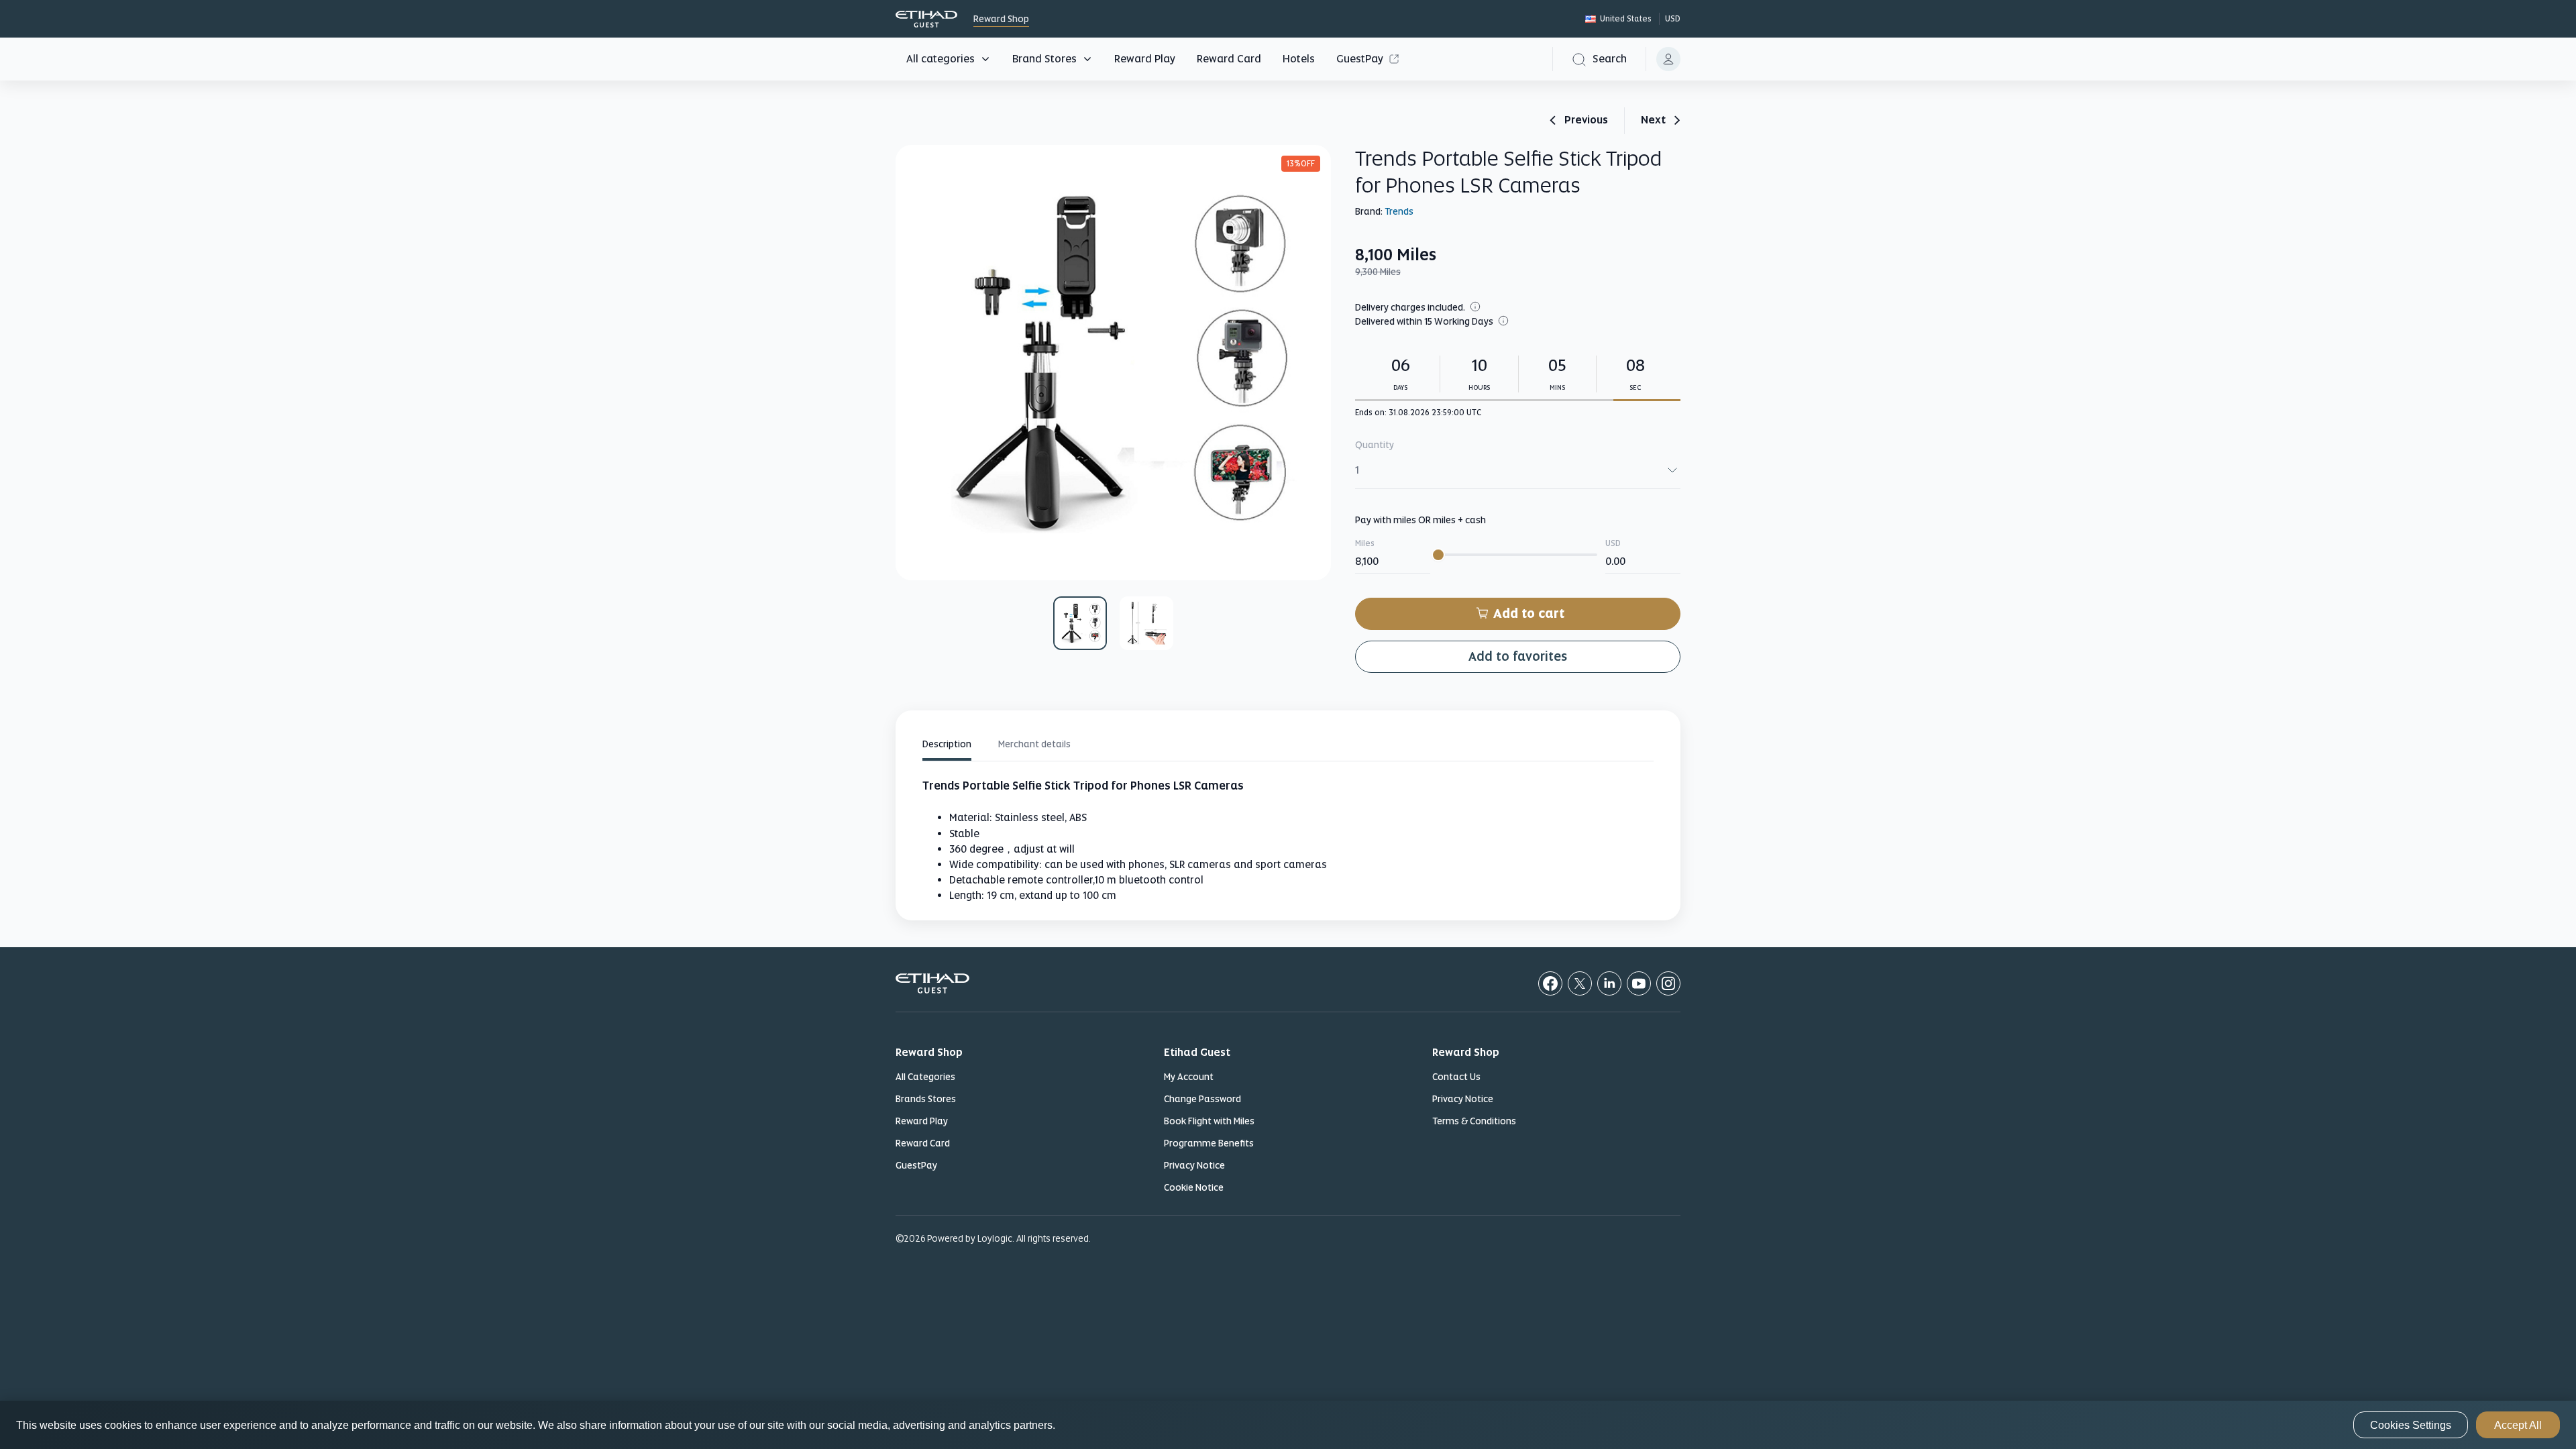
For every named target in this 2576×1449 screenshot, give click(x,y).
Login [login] (1668, 59)
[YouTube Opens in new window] (1639, 983)
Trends (1399, 211)
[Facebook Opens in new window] (1550, 983)
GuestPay (1360, 59)
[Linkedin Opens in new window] (1609, 983)
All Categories (925, 1077)
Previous (1586, 121)
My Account (1189, 1077)
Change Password (1202, 1099)
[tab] (947, 746)
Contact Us (1456, 1077)
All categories (941, 59)
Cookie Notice (1194, 1187)
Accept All (2518, 1425)
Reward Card (1229, 59)
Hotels (1299, 59)
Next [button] (1312, 363)
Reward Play (1145, 59)
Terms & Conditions (1474, 1121)
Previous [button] (914, 363)
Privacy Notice (1194, 1165)
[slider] (1438, 555)
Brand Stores (1044, 59)
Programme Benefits (1209, 1143)
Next (1653, 121)
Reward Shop (926, 19)
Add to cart (1529, 613)
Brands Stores (926, 1099)
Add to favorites (1518, 656)
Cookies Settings (2411, 1425)
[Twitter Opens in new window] (1580, 983)
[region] (1288, 1425)
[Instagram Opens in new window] (1668, 983)
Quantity (1375, 445)
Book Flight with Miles (1209, 1121)
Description (947, 744)
